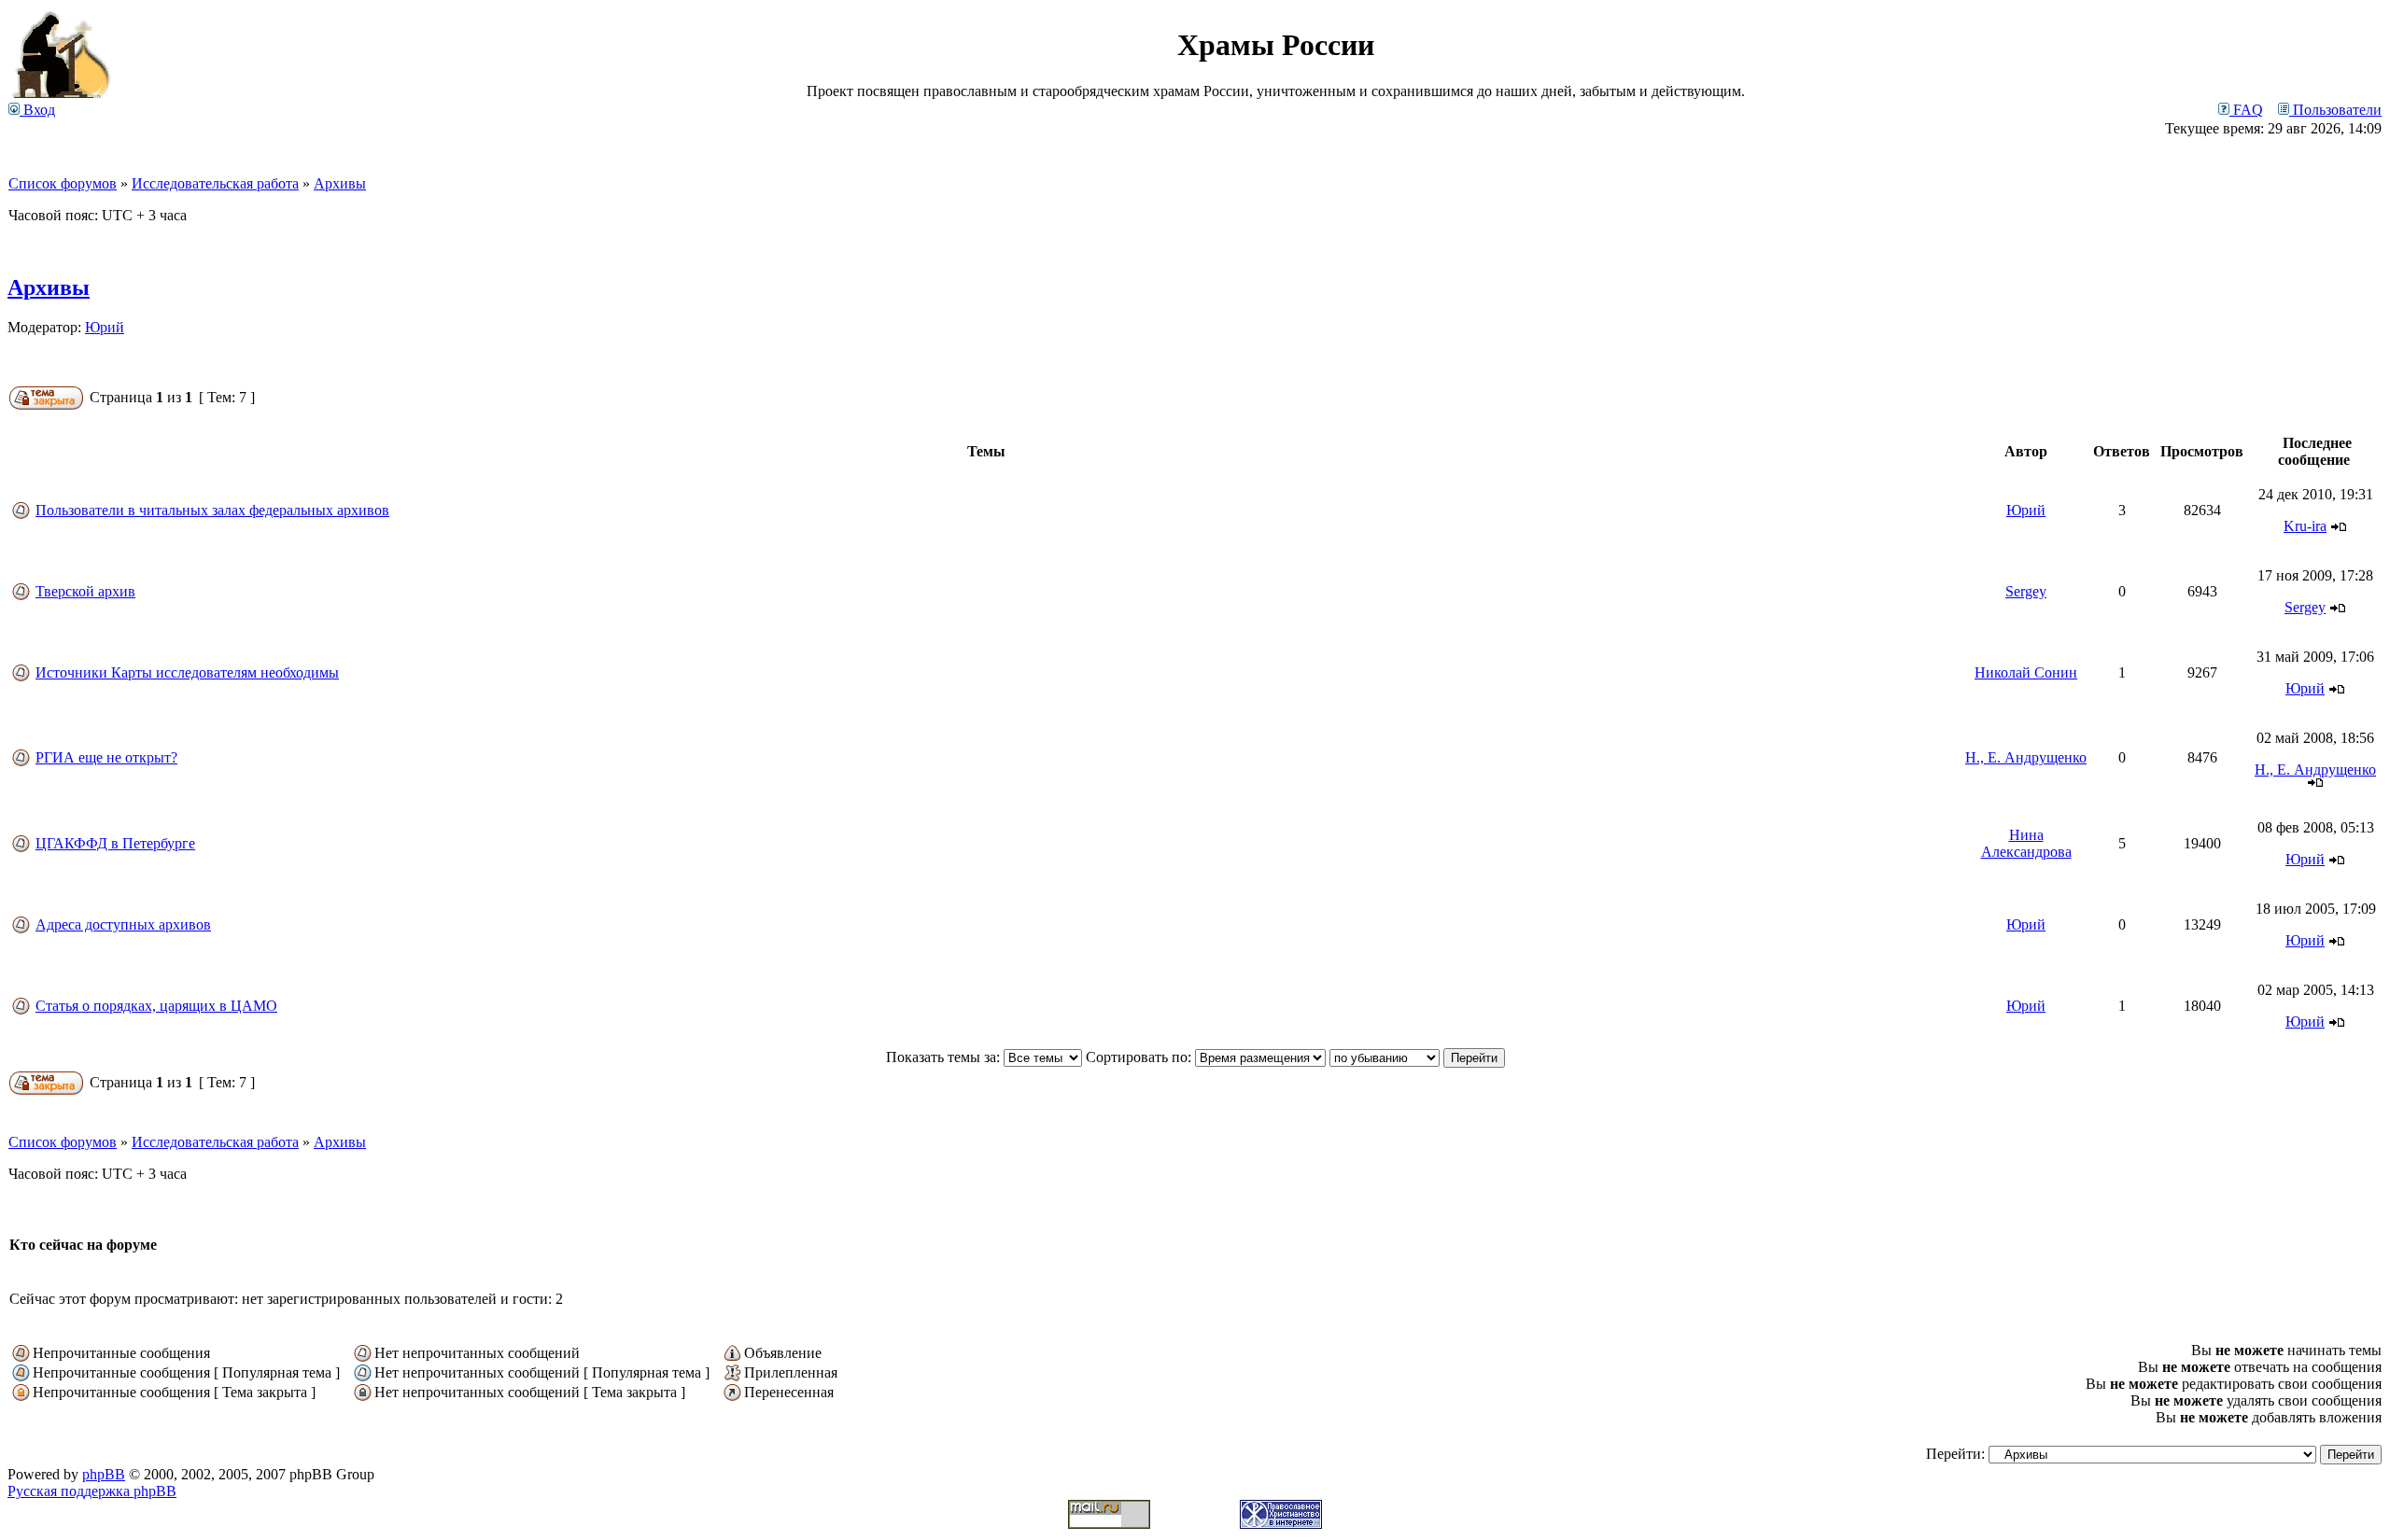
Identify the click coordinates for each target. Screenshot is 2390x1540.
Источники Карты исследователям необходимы (187, 672)
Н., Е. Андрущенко (2026, 757)
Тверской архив (85, 591)
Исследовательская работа (215, 183)
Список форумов (63, 183)
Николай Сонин (2026, 672)
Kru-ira (2305, 526)
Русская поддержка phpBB (92, 1491)
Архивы (340, 183)
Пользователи (2335, 110)
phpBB (104, 1474)
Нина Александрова (2026, 843)
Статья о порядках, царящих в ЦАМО (156, 1006)
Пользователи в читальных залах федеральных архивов (212, 510)
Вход (37, 110)
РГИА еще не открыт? (106, 757)
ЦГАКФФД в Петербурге (115, 843)
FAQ (2246, 110)
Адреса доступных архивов (123, 924)
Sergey (2026, 591)
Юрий (105, 327)
